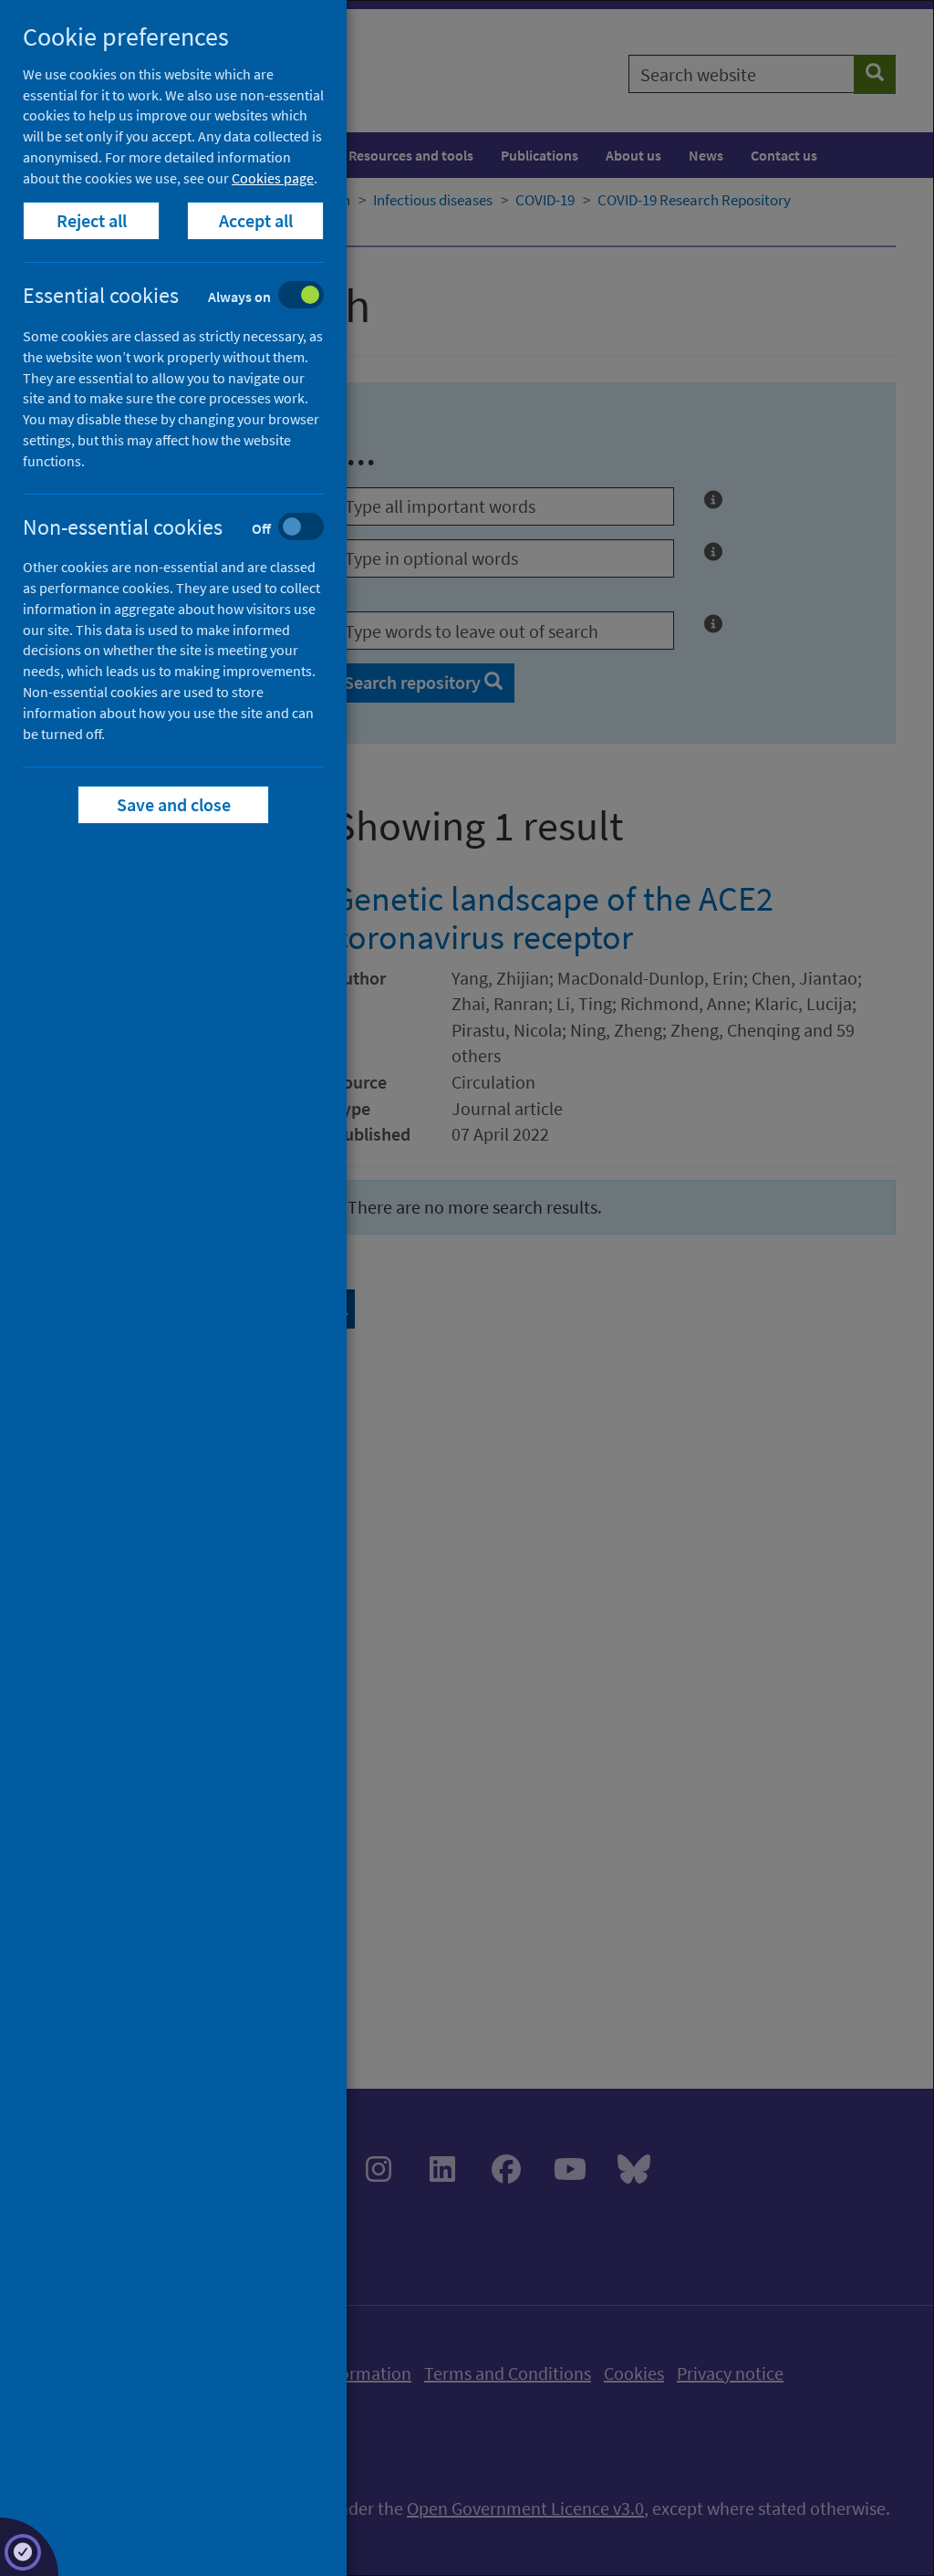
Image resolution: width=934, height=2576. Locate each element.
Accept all (256, 220)
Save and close (174, 804)
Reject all (92, 220)
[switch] (187, 297)
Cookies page (273, 178)
